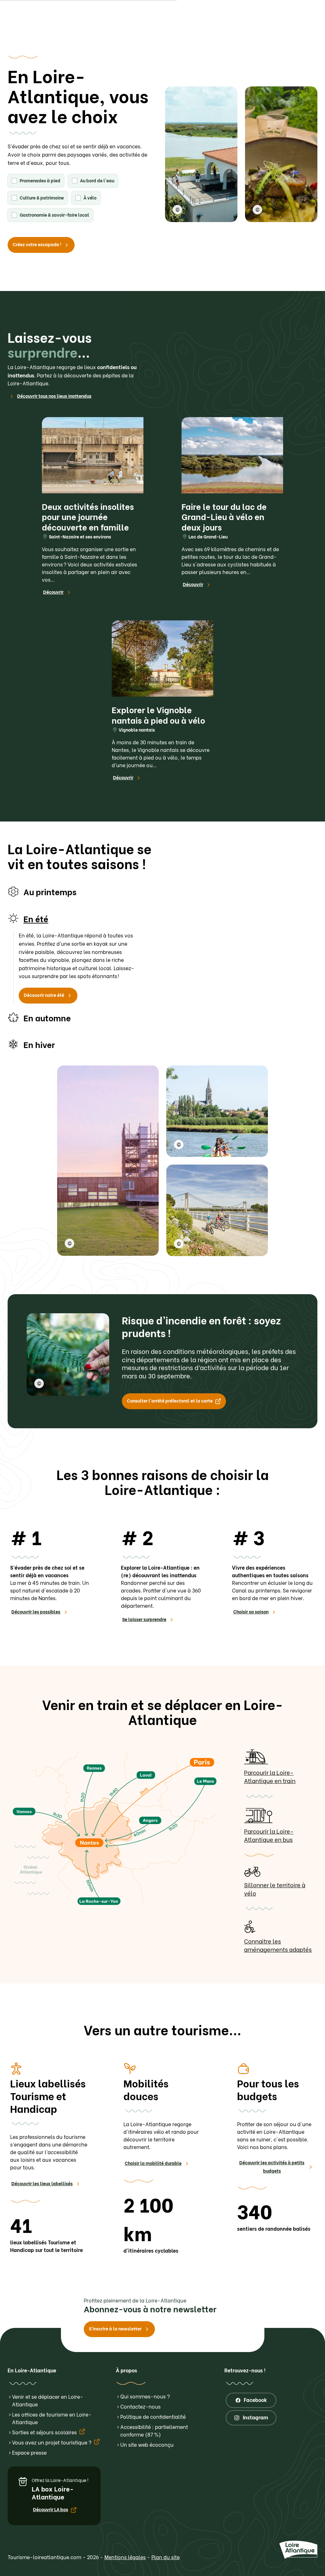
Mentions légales (125, 2557)
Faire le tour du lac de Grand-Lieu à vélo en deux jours (224, 516)
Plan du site (166, 2557)
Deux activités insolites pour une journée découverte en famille (88, 516)
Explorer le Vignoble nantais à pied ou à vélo (158, 715)
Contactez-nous (140, 2406)
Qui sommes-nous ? (145, 2396)
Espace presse (29, 2452)
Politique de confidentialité (153, 2416)
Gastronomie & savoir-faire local (54, 215)
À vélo (90, 197)
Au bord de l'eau (97, 180)
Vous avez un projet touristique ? (52, 2442)
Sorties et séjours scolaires (45, 2432)
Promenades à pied (40, 180)
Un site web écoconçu (147, 2444)
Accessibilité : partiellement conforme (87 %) (154, 2430)
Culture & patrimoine (42, 197)
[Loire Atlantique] (29, 30)
